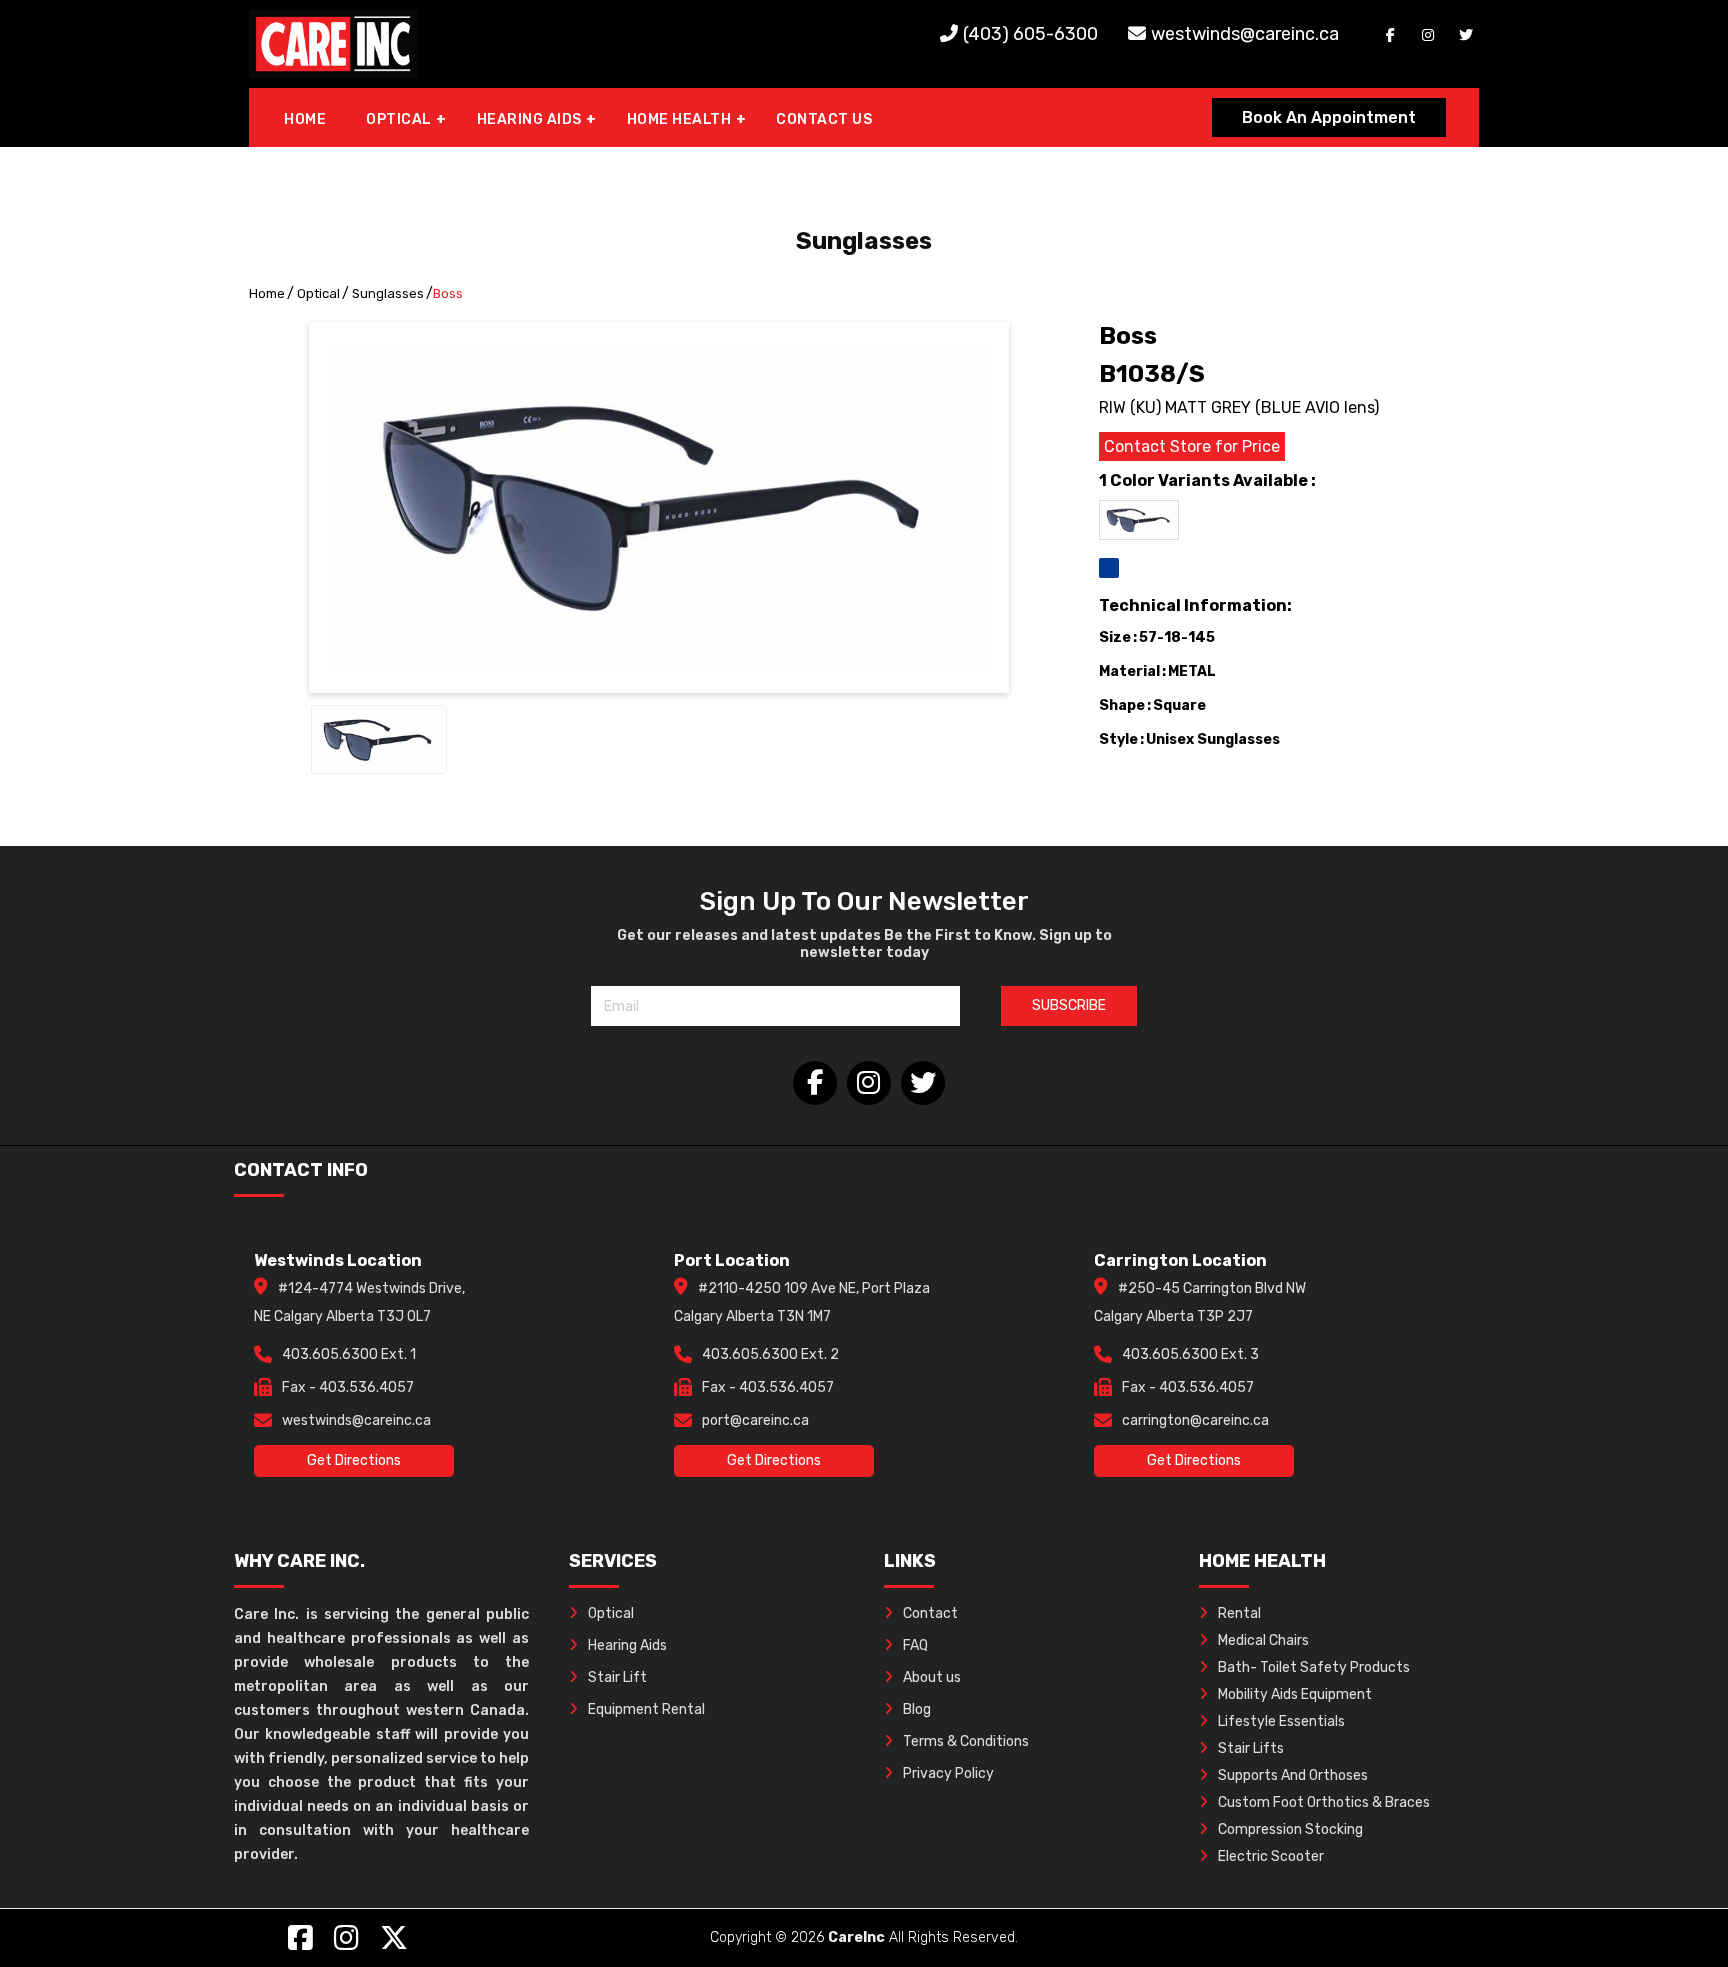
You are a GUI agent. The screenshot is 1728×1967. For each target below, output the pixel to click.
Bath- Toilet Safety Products (1314, 1667)
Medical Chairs (1263, 1640)
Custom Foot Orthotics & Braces (1324, 1802)
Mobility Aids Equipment (1295, 1694)
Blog (917, 1709)
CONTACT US (824, 119)
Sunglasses (388, 293)
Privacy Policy (948, 1773)
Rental (1239, 1613)
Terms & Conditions (966, 1741)
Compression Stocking (1290, 1829)
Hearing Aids (627, 1645)
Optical (318, 293)
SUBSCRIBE (1069, 1005)
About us (932, 1677)
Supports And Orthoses (1293, 1775)
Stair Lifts (1251, 1748)
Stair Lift (617, 1677)
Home (267, 293)
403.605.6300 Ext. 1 (349, 1354)
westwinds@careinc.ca (1245, 34)
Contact (930, 1613)
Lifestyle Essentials (1281, 1721)
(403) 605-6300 (1030, 34)
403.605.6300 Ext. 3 (1190, 1354)
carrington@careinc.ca (1195, 1420)
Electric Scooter (1271, 1856)
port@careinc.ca (755, 1420)
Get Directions (354, 1460)
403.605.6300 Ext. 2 (770, 1354)
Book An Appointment (1329, 117)
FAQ (915, 1645)
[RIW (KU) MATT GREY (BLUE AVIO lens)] (1109, 568)
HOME (305, 119)
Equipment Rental (646, 1709)
